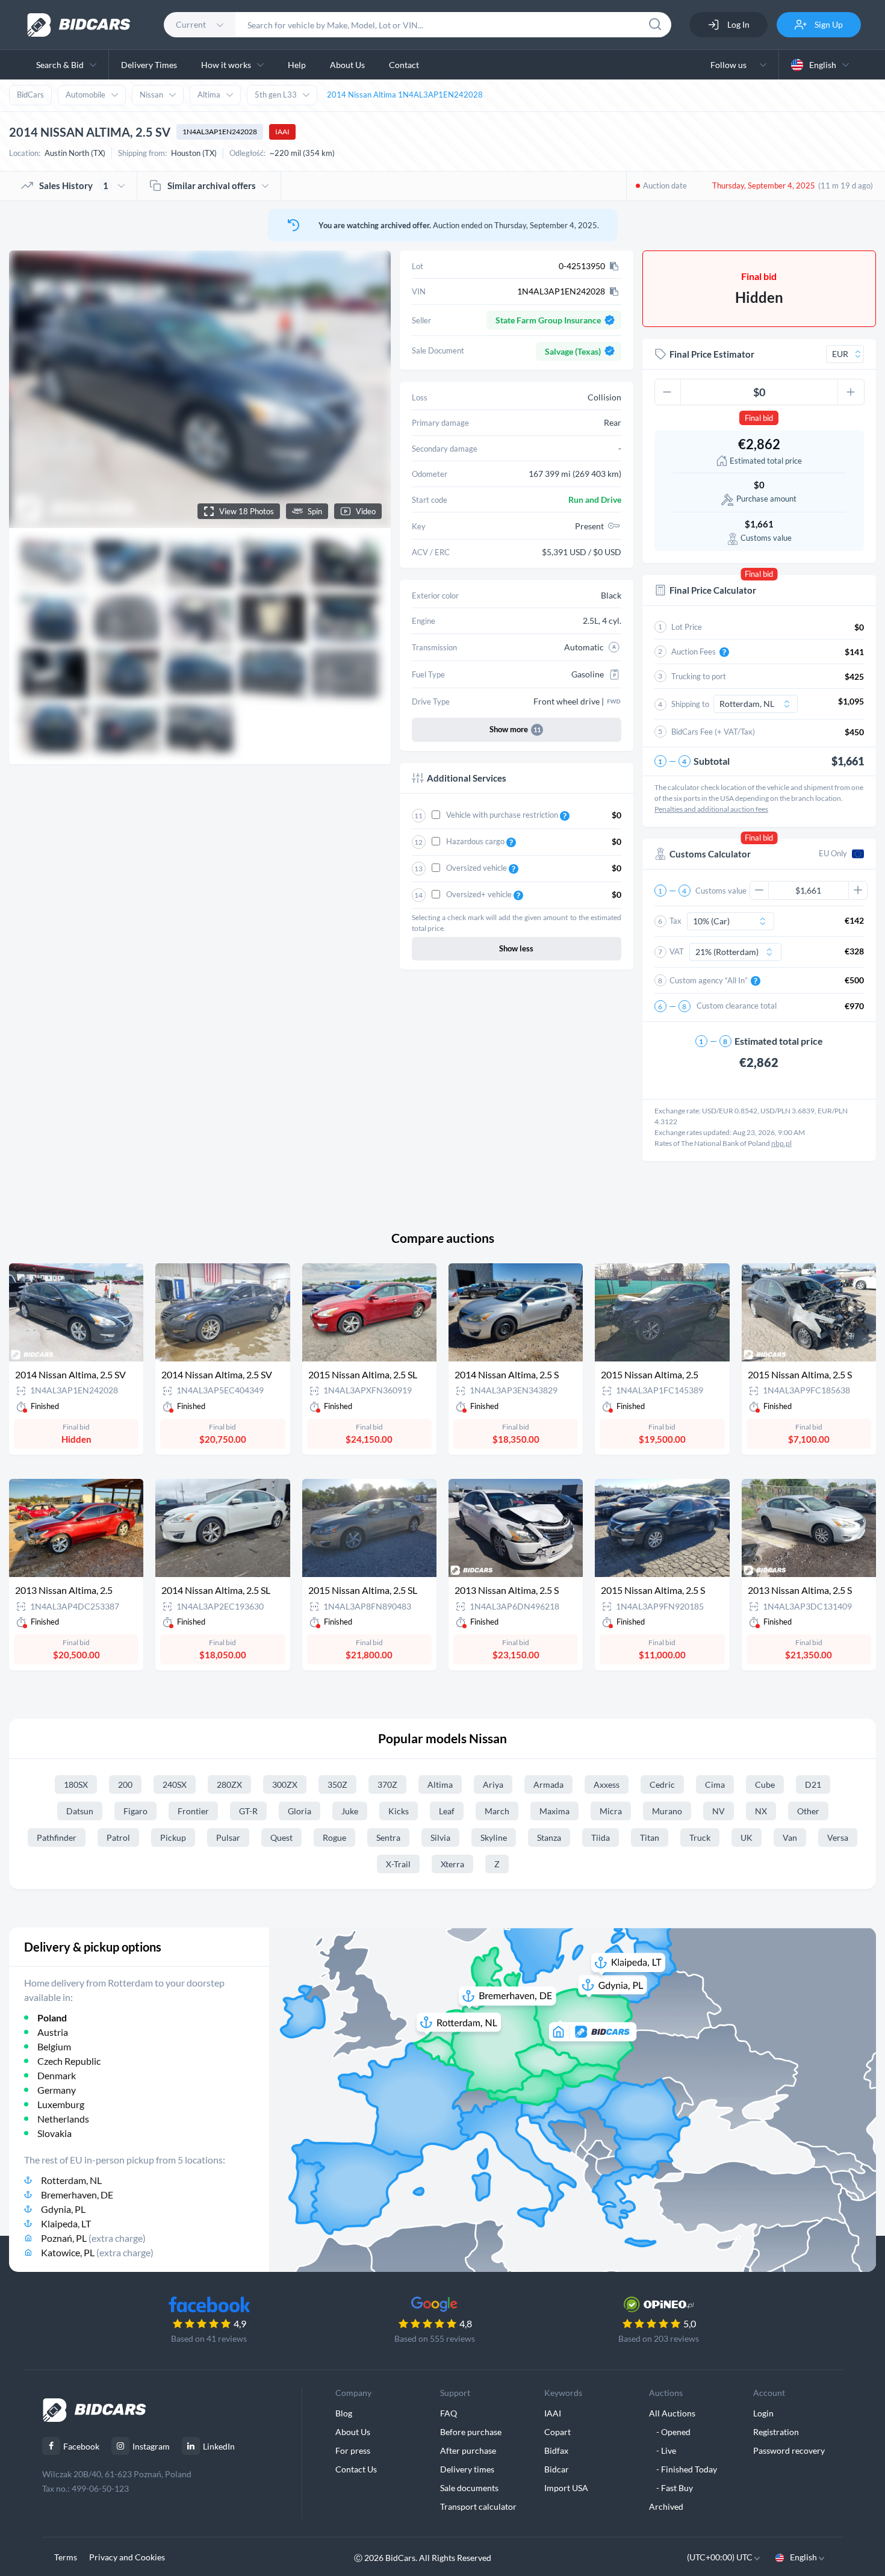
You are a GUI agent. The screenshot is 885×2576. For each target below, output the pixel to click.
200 (125, 1784)
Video (366, 511)
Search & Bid (60, 65)
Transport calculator (478, 2506)
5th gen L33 (276, 95)
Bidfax (556, 2450)
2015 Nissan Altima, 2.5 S (800, 1374)
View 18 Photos (247, 511)
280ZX (229, 1784)
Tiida (601, 1837)
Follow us (730, 65)
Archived (666, 2506)
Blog (344, 2413)
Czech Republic (69, 2061)
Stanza (549, 1837)
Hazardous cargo (476, 841)
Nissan (151, 95)
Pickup (173, 1837)
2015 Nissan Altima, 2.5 (650, 1374)
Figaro (135, 1811)
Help (297, 65)
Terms (66, 2557)
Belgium (54, 2046)
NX (761, 1811)
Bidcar (557, 2469)
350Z (337, 1784)
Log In (737, 24)
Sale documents (469, 2488)
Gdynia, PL (63, 2209)
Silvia (440, 1837)
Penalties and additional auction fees (711, 809)
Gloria (300, 1811)
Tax (675, 921)
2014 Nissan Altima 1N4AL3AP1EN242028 (405, 95)
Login (763, 2413)
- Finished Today (683, 2469)
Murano (667, 1811)
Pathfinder (57, 1837)
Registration (776, 2432)
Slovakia (54, 2133)
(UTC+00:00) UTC (721, 2557)
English (823, 65)
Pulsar (228, 1837)
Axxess (607, 1784)
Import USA (566, 2488)
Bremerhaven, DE (77, 2195)
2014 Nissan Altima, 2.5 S (507, 1374)
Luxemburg (61, 2104)
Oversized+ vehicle (480, 894)
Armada (548, 1784)
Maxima (554, 1811)
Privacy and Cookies (127, 2557)
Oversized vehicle (477, 868)
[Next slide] (370, 389)
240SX (175, 1784)
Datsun (80, 1811)
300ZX (285, 1784)
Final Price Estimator (712, 354)
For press (353, 2450)
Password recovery (789, 2450)
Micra (611, 1811)
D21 (813, 1784)
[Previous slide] (29, 389)
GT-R (248, 1811)
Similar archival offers (212, 185)
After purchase (468, 2450)
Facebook (81, 2446)
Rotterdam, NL (71, 2180)
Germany (57, 2090)
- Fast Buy (671, 2488)
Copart (557, 2432)
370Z (387, 1784)
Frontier (193, 1811)
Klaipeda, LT (66, 2223)
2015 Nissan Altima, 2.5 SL (363, 1374)
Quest (281, 1837)
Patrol (118, 1837)
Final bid (759, 418)
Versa (838, 1837)
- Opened (670, 2432)
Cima (715, 1784)
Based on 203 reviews (659, 2338)
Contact (404, 65)
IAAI (282, 132)
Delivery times (467, 2469)
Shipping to (690, 704)
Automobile (85, 95)
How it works (226, 65)
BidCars (30, 95)
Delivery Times (149, 65)
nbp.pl (781, 1143)
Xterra (452, 1864)
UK (747, 1837)
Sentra (388, 1837)
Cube (765, 1784)
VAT (677, 951)
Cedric (662, 1784)
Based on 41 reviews (209, 2338)
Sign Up (828, 24)
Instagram (151, 2446)
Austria (53, 2032)
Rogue (334, 1837)
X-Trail (398, 1864)
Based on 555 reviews (435, 2338)
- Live (663, 2450)
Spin (315, 511)
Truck (700, 1837)
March (497, 1811)
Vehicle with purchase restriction (503, 815)
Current (191, 24)
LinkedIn (219, 2446)
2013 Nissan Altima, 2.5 (64, 1590)
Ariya (493, 1784)
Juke (350, 1811)
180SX (76, 1784)
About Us (347, 65)
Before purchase (471, 2432)
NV (719, 1811)
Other (808, 1811)
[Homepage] (79, 25)
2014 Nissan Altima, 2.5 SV (70, 1374)
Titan (650, 1837)
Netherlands (63, 2119)
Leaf (447, 1811)
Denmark (57, 2075)
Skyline (494, 1837)
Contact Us (356, 2469)
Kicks (399, 1811)
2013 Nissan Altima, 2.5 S (507, 1590)
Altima (209, 95)
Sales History (74, 185)
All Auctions (672, 2413)
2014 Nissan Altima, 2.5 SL (216, 1590)
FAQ (449, 2413)
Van (790, 1837)
